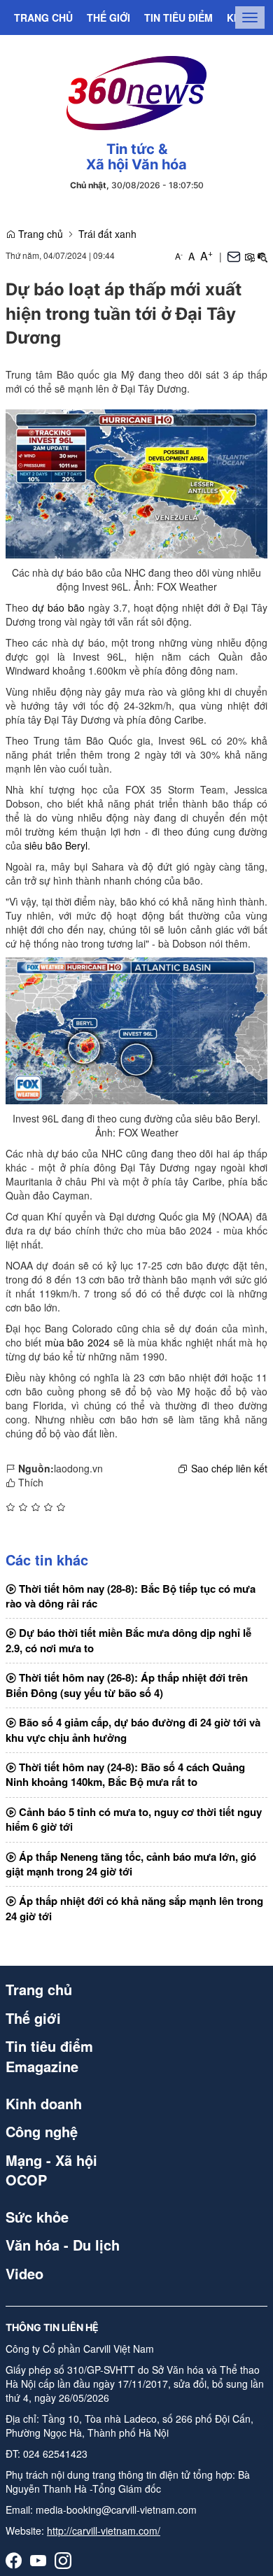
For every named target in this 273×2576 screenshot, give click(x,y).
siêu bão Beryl (56, 845)
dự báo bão (58, 607)
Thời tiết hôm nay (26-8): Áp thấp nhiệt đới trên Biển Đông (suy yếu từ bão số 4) (127, 1685)
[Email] (234, 256)
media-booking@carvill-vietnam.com (116, 2510)
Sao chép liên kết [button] (229, 1468)
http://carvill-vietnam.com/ (104, 2531)
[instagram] (63, 2560)
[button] (249, 256)
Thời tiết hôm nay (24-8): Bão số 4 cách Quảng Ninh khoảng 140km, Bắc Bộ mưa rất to (125, 1774)
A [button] (179, 256)
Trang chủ (43, 17)
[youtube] (38, 2560)
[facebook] (14, 2560)
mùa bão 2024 (78, 1342)
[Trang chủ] (136, 91)
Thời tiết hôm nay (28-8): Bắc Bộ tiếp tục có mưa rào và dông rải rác (131, 1596)
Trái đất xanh (107, 234)
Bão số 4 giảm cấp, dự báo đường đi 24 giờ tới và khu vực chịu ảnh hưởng (133, 1730)
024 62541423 (55, 2454)
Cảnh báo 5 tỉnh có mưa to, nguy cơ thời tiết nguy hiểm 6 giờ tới (134, 1819)
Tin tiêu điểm (178, 17)
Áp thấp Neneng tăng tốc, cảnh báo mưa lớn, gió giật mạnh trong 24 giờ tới (131, 1864)
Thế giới (108, 17)
